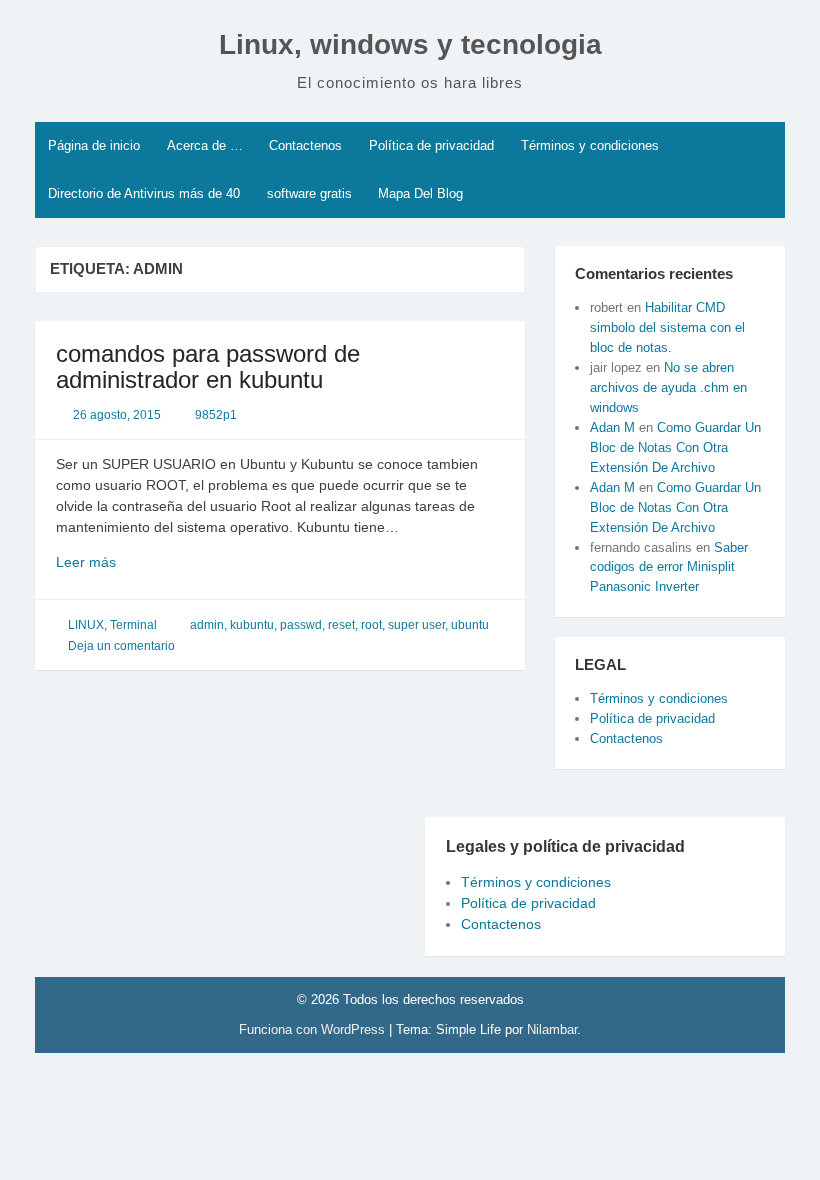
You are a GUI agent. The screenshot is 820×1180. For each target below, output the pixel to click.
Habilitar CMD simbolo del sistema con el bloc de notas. (667, 327)
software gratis (309, 193)
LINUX (86, 625)
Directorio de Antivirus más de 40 (144, 193)
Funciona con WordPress (314, 1029)
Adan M (612, 427)
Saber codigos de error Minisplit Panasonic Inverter (669, 567)
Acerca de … (205, 145)
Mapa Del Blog (420, 193)
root (371, 625)
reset (341, 625)
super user (416, 625)
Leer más (129, 563)
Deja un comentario (121, 646)
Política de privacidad (431, 145)
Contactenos (305, 145)
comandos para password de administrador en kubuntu (208, 366)
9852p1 (216, 415)
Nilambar (552, 1029)
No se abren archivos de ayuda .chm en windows (668, 387)
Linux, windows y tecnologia (410, 44)
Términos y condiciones (590, 145)
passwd (301, 625)
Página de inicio (94, 145)
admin (207, 625)
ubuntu (470, 625)
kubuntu (252, 625)
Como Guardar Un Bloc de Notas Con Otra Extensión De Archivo (675, 447)
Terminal (133, 625)
